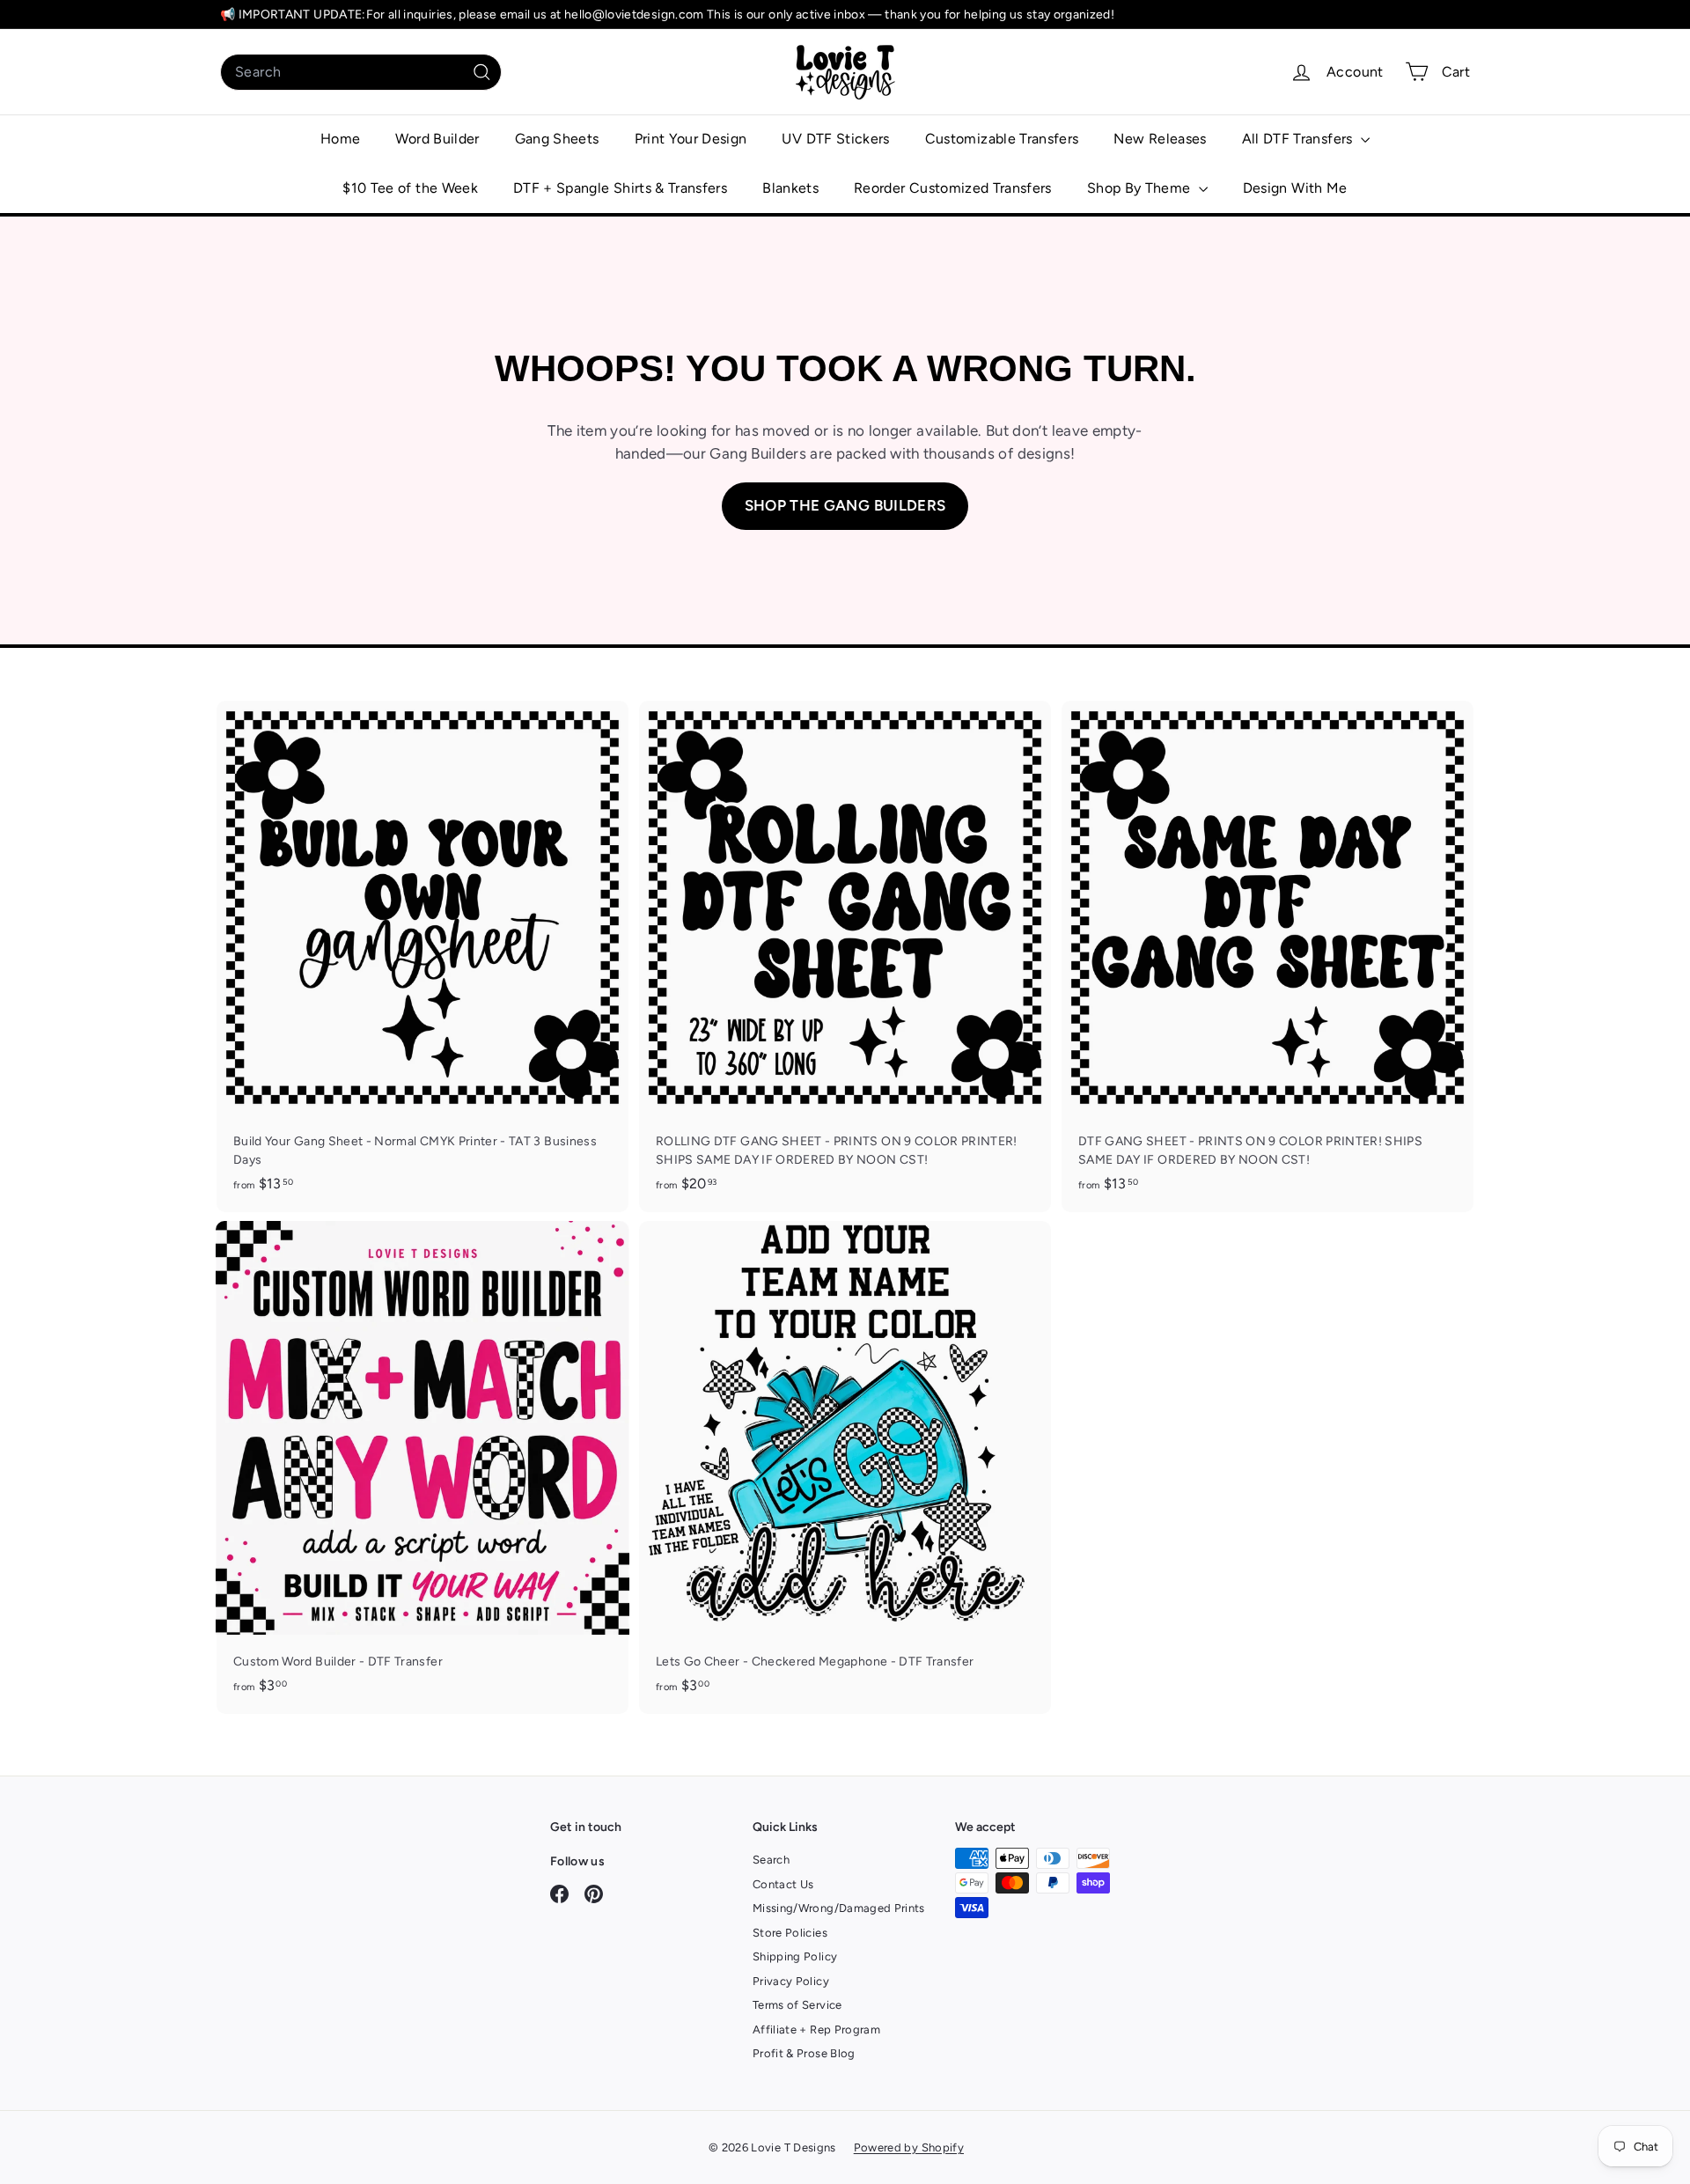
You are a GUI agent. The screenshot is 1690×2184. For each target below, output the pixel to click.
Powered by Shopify (909, 2147)
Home (340, 139)
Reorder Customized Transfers (953, 188)
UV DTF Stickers (835, 139)
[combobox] (361, 72)
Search (771, 1860)
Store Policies (790, 1933)
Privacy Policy (791, 1981)
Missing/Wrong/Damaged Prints (839, 1908)
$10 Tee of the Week (410, 188)
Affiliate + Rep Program (816, 2030)
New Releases (1160, 139)
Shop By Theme (1141, 188)
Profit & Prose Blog (804, 2053)
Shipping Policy (795, 1956)
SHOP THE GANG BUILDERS (845, 505)
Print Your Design (691, 139)
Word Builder (437, 139)
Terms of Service (797, 2005)
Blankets (790, 188)
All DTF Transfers (1299, 139)
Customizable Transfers (1002, 139)
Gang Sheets (557, 139)
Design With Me (1295, 188)
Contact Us (783, 1884)
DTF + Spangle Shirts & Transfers (620, 188)
